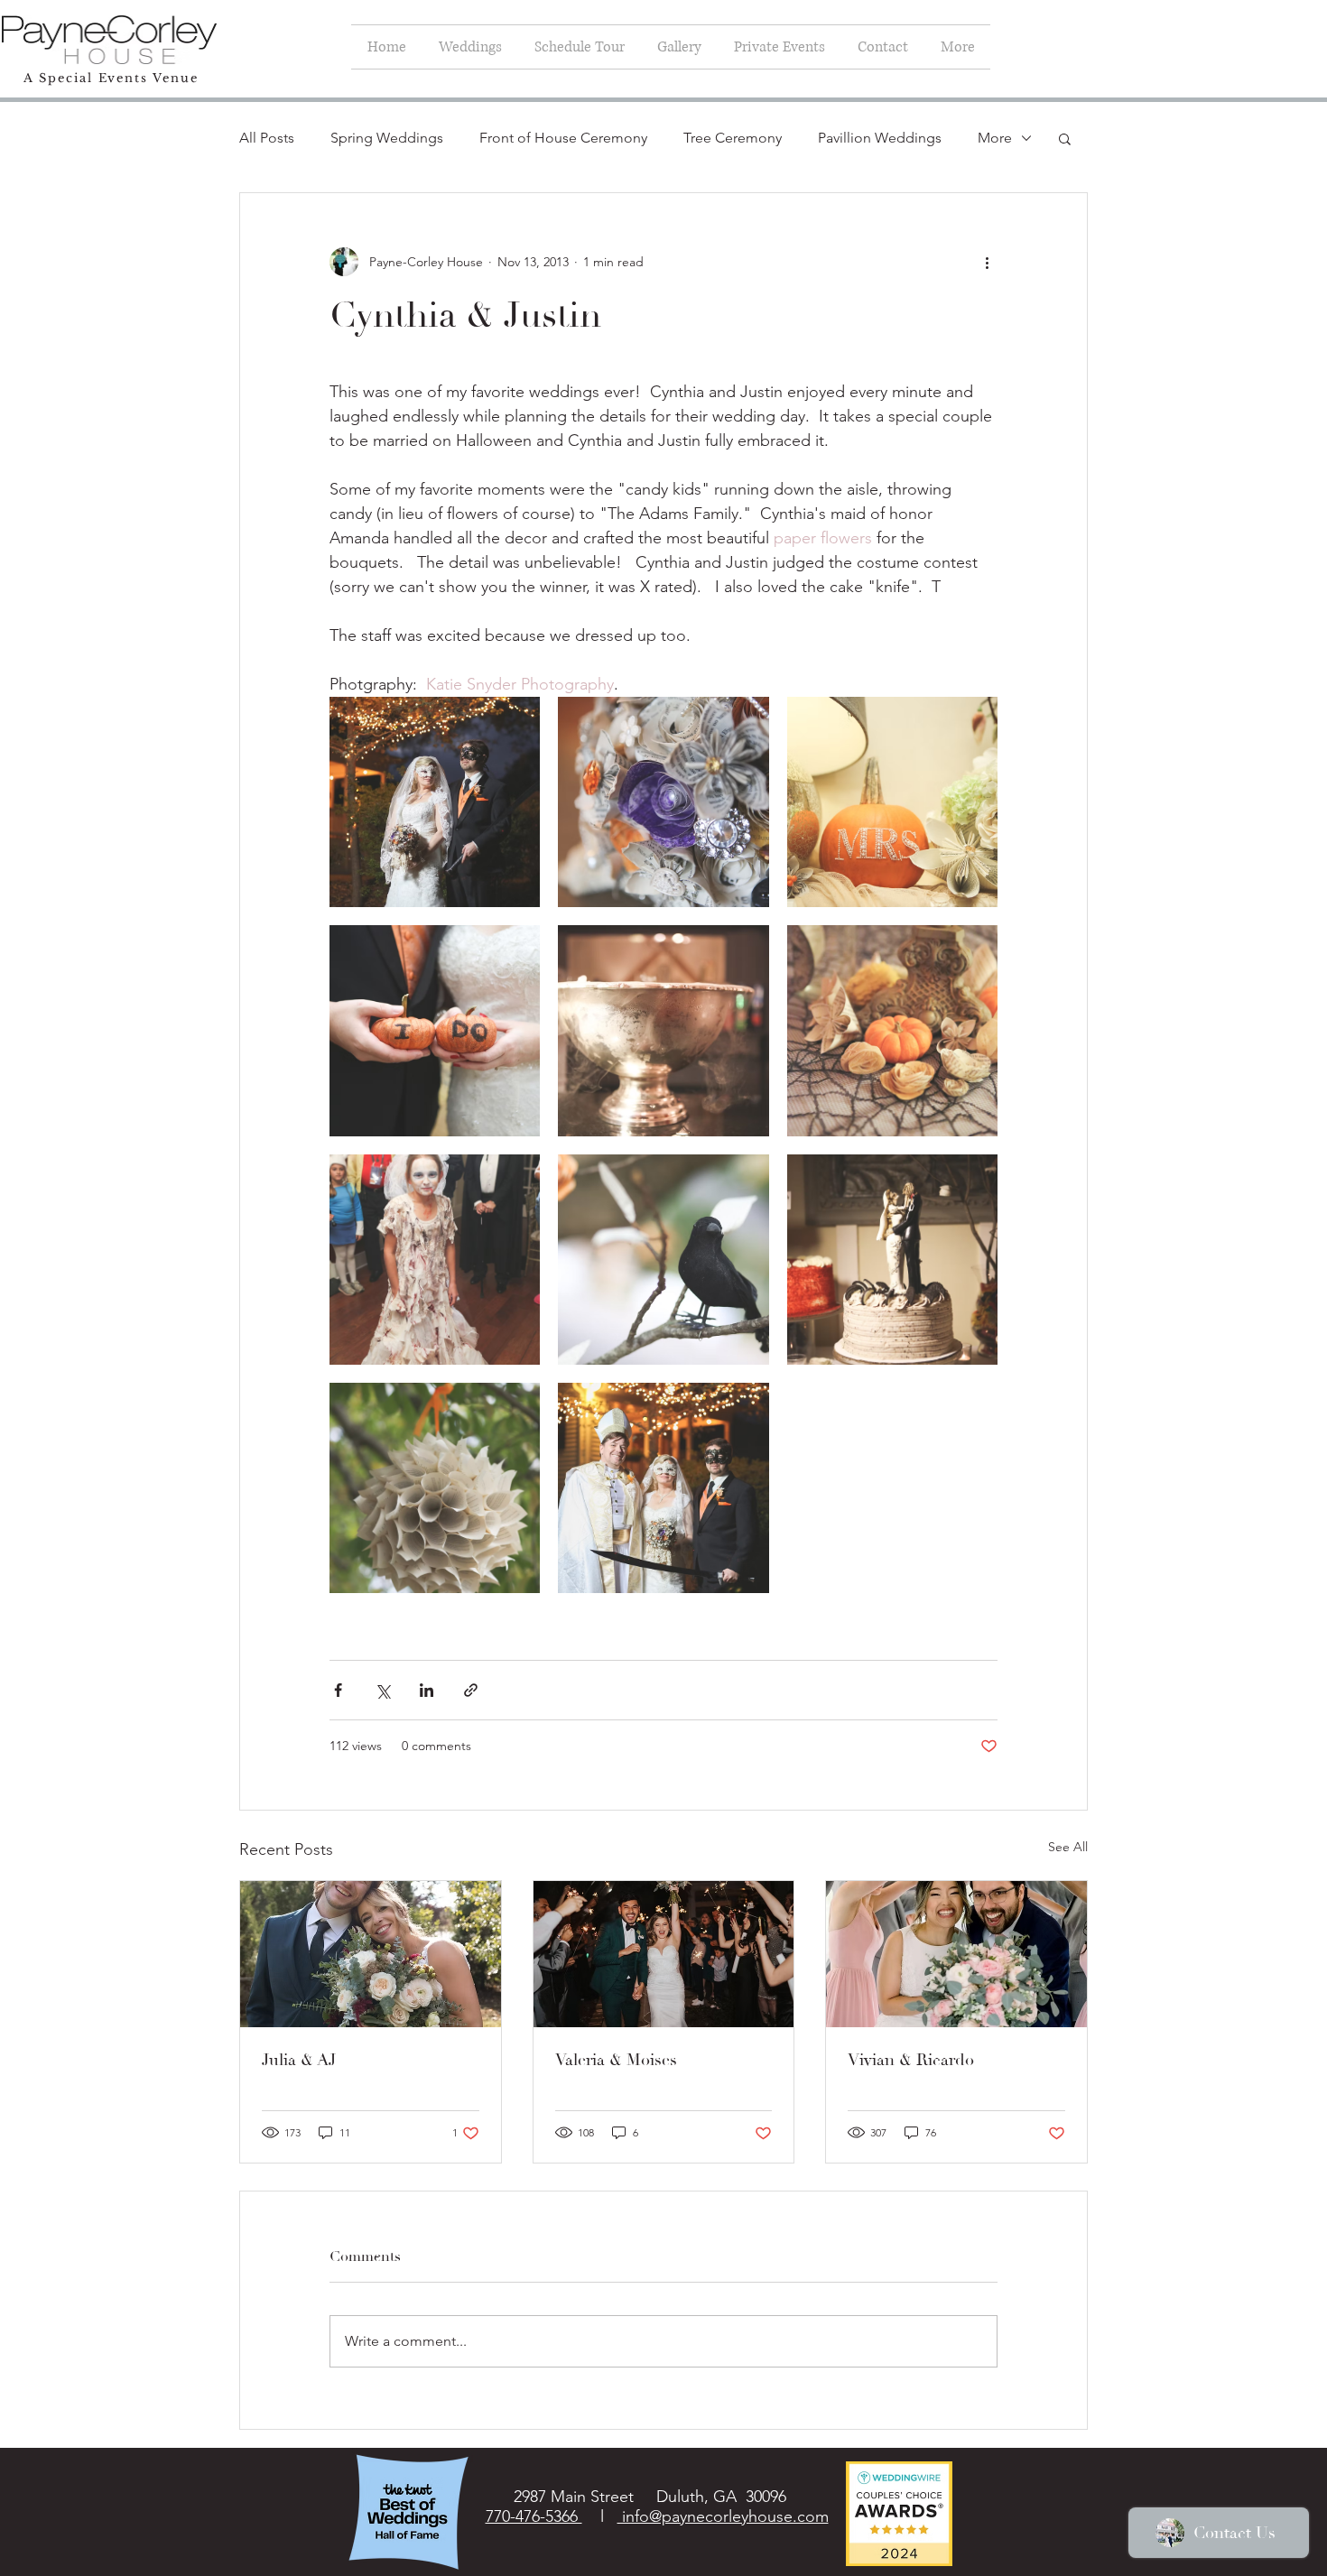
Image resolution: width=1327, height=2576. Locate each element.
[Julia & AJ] (371, 1954)
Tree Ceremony (733, 138)
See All (1068, 1847)
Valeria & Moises (616, 2060)
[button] (1065, 138)
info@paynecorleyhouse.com (723, 2516)
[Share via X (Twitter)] (382, 1690)
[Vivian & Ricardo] (956, 1954)
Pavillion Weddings (880, 138)
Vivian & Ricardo (911, 2060)
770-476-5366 (534, 2516)
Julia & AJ (299, 2060)
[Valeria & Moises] (664, 1954)
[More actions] (987, 262)
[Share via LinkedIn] (427, 1690)
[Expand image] (435, 802)
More (995, 138)
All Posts (267, 138)
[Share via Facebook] (338, 1690)
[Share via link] (471, 1690)
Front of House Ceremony (563, 138)
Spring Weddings (387, 138)
